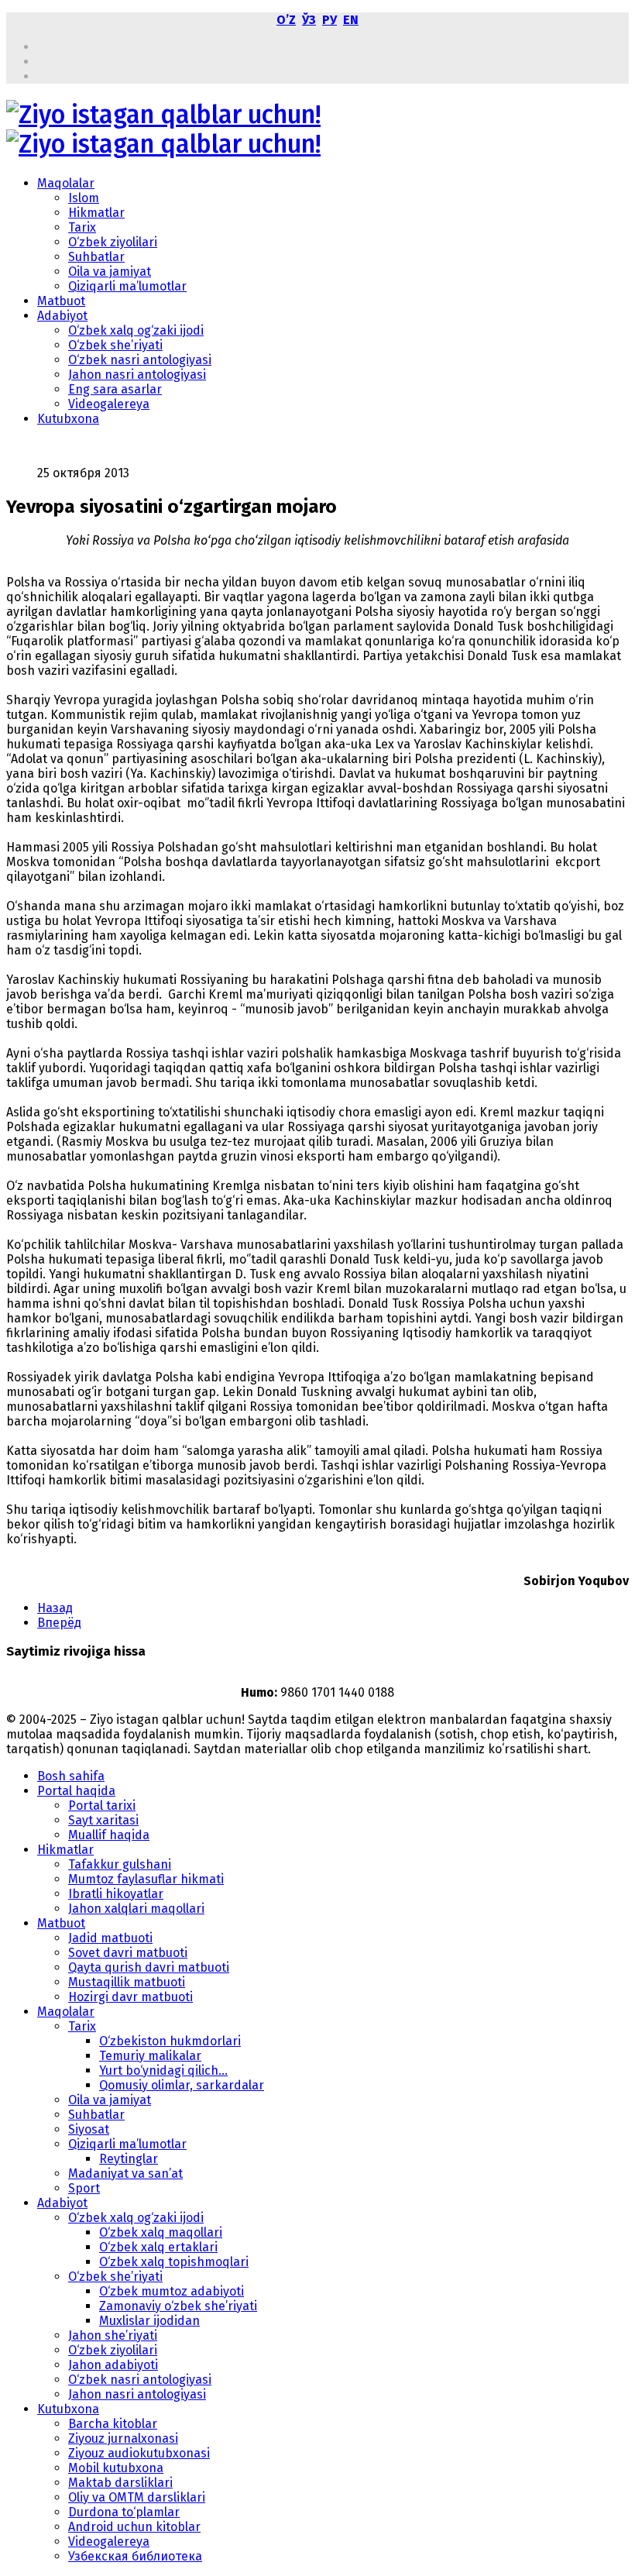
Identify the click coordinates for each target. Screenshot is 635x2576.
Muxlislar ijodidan (149, 2321)
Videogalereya (109, 404)
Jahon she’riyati (113, 2335)
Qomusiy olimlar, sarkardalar (182, 2085)
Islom (84, 198)
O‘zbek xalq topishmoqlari (174, 2262)
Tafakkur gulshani (120, 1864)
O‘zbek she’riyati (115, 345)
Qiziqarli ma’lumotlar (127, 286)
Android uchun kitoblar (134, 2527)
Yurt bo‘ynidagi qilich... (163, 2070)
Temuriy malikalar (150, 2056)
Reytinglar (129, 2159)
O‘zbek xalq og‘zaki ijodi (136, 330)
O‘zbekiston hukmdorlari (170, 2041)
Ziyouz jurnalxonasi (123, 2438)
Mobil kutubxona (116, 2468)
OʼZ (286, 20)
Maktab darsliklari (120, 2483)
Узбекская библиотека (135, 2556)
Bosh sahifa (71, 1776)
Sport (84, 2188)
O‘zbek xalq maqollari (161, 2232)
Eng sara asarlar (115, 389)
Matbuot (61, 301)
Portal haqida (76, 1791)
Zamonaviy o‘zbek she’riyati (178, 2306)
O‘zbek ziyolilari (113, 242)
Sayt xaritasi (103, 1820)
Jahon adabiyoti (113, 2365)
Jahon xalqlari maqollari (136, 1909)
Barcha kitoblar (113, 2424)
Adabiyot (62, 316)
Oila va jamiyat (110, 272)
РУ (330, 20)
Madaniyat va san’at (125, 2174)
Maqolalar (66, 183)
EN (351, 20)
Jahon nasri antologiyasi (137, 375)
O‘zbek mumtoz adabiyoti (172, 2291)
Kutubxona (68, 419)
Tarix (82, 227)
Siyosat (89, 2129)
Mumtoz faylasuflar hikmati (146, 1879)
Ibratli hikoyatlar (116, 1894)
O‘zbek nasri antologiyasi (140, 360)
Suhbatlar (96, 257)
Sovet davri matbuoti (128, 1953)
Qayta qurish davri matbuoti (149, 1967)
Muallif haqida (109, 1835)
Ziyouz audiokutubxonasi (139, 2453)
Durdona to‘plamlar (124, 2512)
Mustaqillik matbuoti (127, 1982)
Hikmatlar (96, 213)
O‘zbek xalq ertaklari (158, 2247)
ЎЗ (309, 20)
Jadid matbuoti (110, 1938)
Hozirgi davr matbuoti (130, 1997)
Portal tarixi (102, 1806)
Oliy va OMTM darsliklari (137, 2497)
